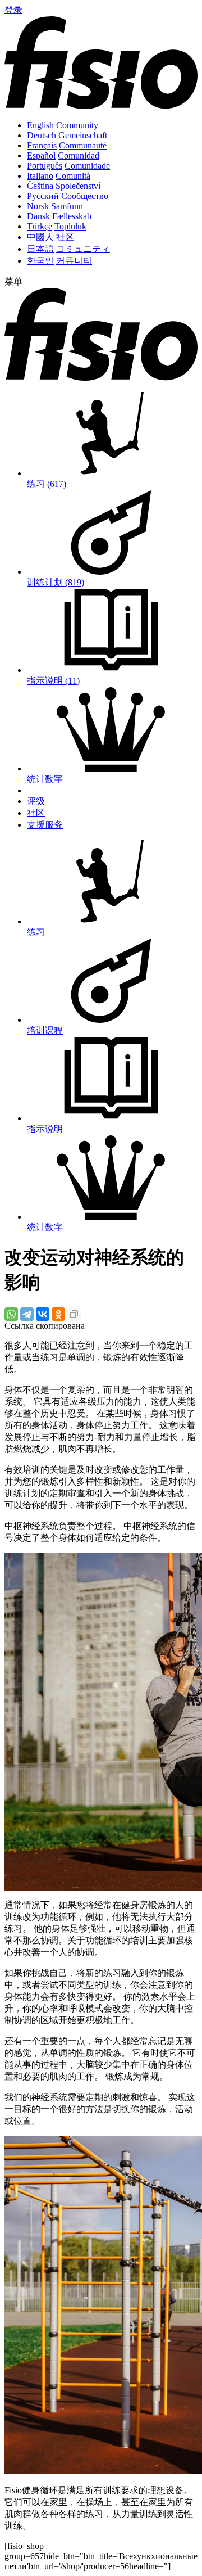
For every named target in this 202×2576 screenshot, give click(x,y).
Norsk (38, 206)
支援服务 (45, 825)
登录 (13, 10)
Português (45, 166)
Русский (43, 196)
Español (41, 155)
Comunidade (87, 166)
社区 (65, 237)
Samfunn (67, 206)
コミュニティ (83, 249)
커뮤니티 (74, 261)
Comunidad (79, 155)
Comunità (73, 176)
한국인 (40, 261)
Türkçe (40, 226)
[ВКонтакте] (43, 1314)
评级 (36, 801)
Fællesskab (72, 216)
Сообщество (85, 196)
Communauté (83, 145)
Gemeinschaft (83, 135)
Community (77, 125)
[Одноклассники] (58, 1314)
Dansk (38, 216)
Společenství (78, 186)
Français (42, 145)
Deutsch (42, 135)
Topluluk (70, 226)
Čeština (40, 186)
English (40, 125)
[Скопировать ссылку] (74, 1314)
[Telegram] (27, 1314)
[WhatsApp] (11, 1314)
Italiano (40, 176)
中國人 (40, 237)
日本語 (40, 249)
